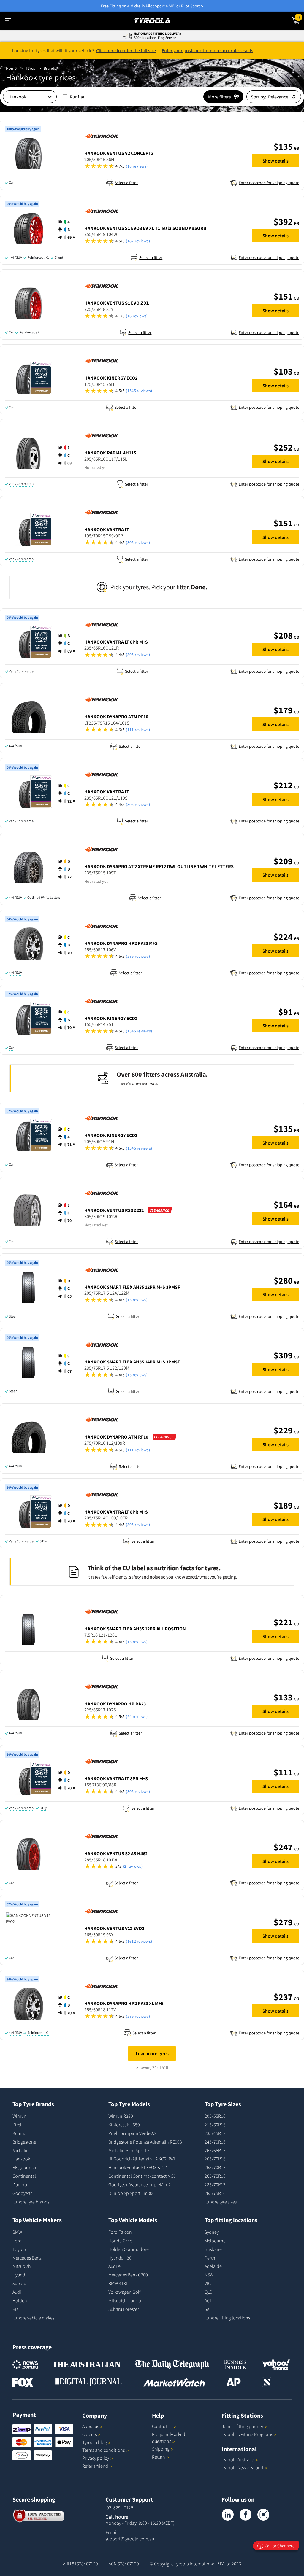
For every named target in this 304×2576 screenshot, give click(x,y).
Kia (16, 2309)
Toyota (19, 2249)
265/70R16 (215, 2159)
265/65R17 (215, 2150)
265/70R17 (215, 2167)
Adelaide (213, 2266)
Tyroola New (243, 2467)
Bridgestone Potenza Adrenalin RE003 (145, 2142)
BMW (17, 2232)
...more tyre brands (31, 2202)
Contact (162, 2426)
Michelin (21, 2150)
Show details (275, 161)
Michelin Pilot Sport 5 (129, 2150)
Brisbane (213, 2249)
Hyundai (21, 2275)
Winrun (19, 2116)
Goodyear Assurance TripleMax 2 (140, 2184)
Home (11, 68)
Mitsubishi (22, 2266)
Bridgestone (24, 2142)
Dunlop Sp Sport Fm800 (132, 2193)
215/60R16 (215, 2125)
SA (207, 2309)
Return (159, 2457)
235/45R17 (215, 2133)
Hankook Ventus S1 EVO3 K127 (138, 2167)
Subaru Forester (124, 2309)
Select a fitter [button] (126, 183)
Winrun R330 (121, 2116)
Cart (301, 16)
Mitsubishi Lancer (125, 2300)
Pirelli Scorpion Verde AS (132, 2133)
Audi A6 (115, 2266)
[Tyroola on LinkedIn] (228, 2515)
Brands (50, 68)
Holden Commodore (129, 2249)
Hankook (21, 2159)
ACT (208, 2300)
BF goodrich (24, 2167)
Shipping (161, 2449)
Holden (20, 2300)
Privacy (96, 2458)
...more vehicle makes (33, 2318)
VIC (208, 2283)
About (91, 2426)
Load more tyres (152, 2053)
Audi (17, 2292)
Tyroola (95, 2442)
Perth (210, 2258)
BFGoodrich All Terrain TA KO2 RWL (142, 2159)
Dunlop (20, 2184)
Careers (90, 2434)
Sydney (212, 2232)
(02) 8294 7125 (119, 2507)
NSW (209, 2275)
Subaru (19, 2283)
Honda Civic (120, 2241)
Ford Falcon (120, 2232)
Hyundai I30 (120, 2258)
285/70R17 (215, 2184)
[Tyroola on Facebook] (246, 2515)
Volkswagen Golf (124, 2292)
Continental (24, 2176)
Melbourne (215, 2241)
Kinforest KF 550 (124, 2125)
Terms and (103, 2450)
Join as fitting (243, 2426)
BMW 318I (118, 2283)
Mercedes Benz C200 (128, 2275)
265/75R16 (215, 2176)
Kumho (19, 2133)
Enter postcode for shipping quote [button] (269, 183)
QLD (209, 2292)
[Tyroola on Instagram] (263, 2515)
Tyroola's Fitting (247, 2434)
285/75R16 (215, 2193)
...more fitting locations (227, 2318)
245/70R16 (215, 2142)
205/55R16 (215, 2116)
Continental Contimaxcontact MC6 (142, 2176)
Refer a (95, 2466)
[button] (165, 166)
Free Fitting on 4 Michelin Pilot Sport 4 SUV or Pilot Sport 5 (152, 6)
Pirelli (18, 2125)
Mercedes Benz (27, 2258)
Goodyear (22, 2193)
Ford (17, 2241)
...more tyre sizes (221, 2202)
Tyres (30, 68)
